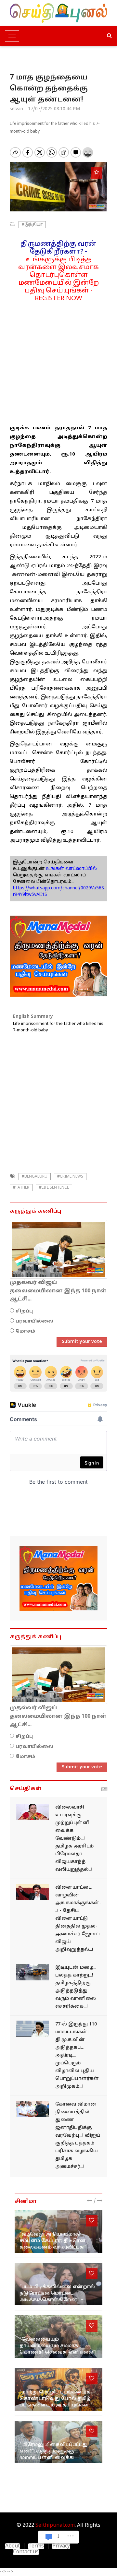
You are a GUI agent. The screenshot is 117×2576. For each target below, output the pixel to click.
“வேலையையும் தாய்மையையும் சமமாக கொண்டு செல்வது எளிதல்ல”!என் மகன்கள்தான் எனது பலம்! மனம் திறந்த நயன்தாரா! (58, 2352)
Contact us (26, 2552)
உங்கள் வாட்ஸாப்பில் (71, 869)
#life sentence (54, 1188)
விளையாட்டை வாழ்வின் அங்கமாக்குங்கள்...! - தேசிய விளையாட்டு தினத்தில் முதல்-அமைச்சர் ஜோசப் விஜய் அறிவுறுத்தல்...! (78, 1919)
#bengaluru (35, 1177)
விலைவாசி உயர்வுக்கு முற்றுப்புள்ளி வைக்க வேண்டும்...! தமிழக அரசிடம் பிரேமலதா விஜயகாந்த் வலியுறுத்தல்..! (74, 1839)
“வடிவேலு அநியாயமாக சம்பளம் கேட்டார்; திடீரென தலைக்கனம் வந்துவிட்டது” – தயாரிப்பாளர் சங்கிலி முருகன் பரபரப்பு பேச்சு (58, 2247)
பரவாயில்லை (34, 1321)
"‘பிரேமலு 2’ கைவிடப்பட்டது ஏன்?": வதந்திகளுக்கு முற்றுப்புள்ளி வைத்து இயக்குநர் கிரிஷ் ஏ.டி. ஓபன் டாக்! (55, 2458)
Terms (36, 2546)
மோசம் (25, 1331)
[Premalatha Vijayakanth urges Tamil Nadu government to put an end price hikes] (32, 1812)
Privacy (61, 2546)
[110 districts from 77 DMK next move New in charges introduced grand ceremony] (32, 2029)
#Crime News (70, 1177)
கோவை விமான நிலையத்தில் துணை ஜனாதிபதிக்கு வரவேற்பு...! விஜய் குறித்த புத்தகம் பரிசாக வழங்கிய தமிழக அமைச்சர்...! (78, 2136)
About (13, 2546)
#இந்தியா (32, 225)
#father (21, 1188)
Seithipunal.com (55, 2525)
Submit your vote (82, 1342)
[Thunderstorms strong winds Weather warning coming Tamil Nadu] (32, 1972)
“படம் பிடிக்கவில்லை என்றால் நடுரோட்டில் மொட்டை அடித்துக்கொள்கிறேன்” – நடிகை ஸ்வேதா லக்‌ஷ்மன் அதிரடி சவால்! (57, 2300)
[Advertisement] (58, 361)
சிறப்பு (24, 1311)
